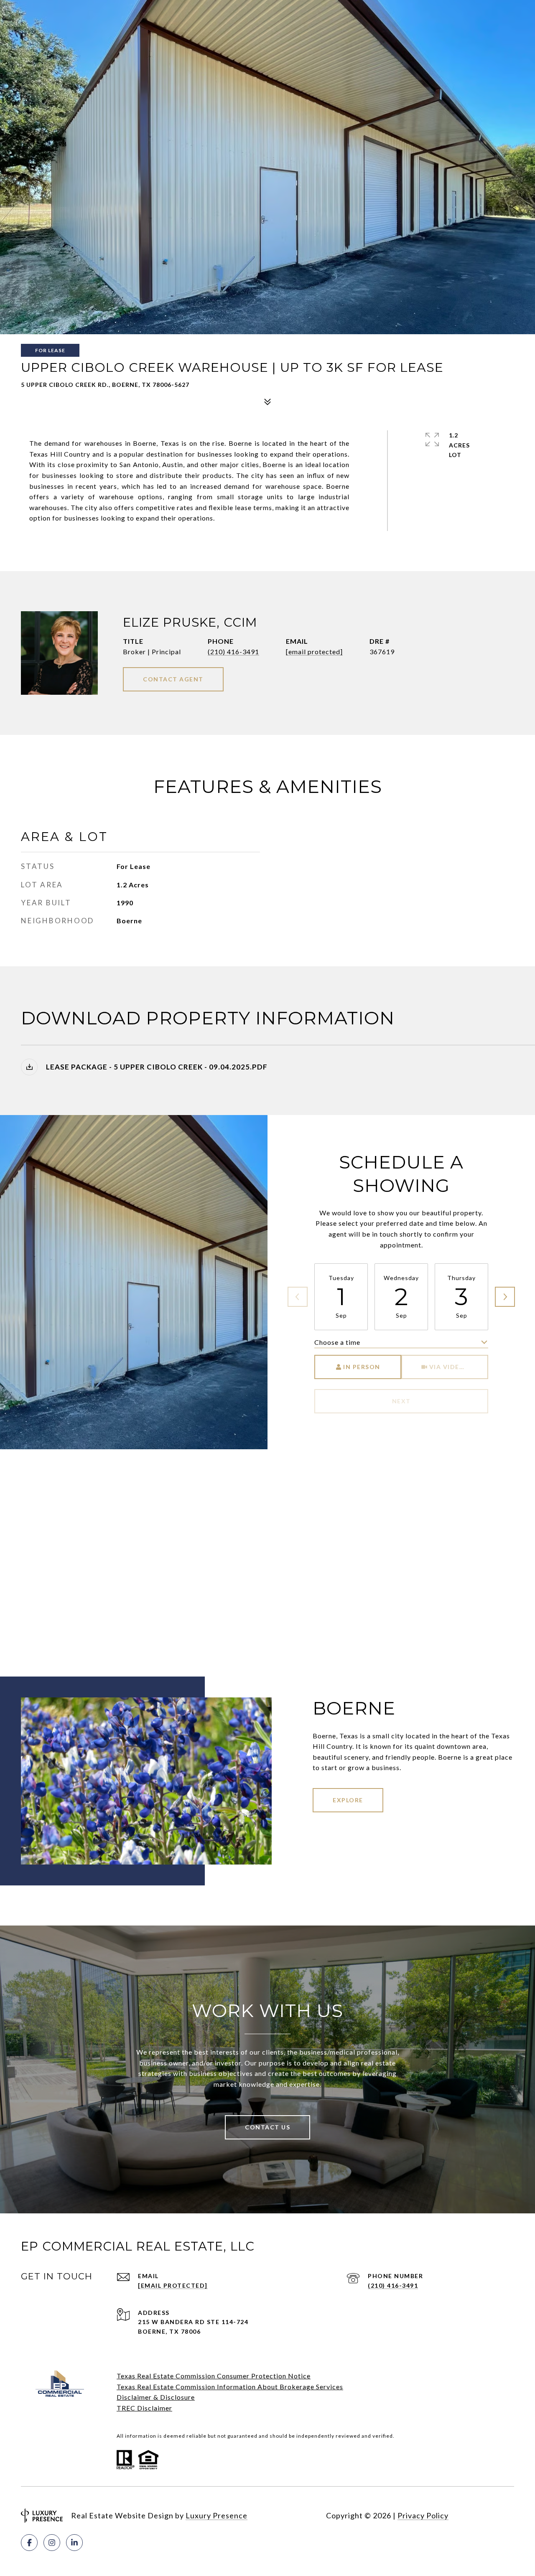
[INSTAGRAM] (52, 2543)
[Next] (505, 1297)
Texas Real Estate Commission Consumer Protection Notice (214, 2376)
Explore (348, 1800)
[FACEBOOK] (29, 2543)
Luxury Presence (217, 2515)
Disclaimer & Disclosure (156, 2397)
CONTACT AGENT (173, 679)
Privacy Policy (423, 2515)
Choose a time (337, 1342)
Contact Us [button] (267, 2127)
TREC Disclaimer (144, 2408)
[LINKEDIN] (74, 2543)
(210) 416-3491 (233, 652)
